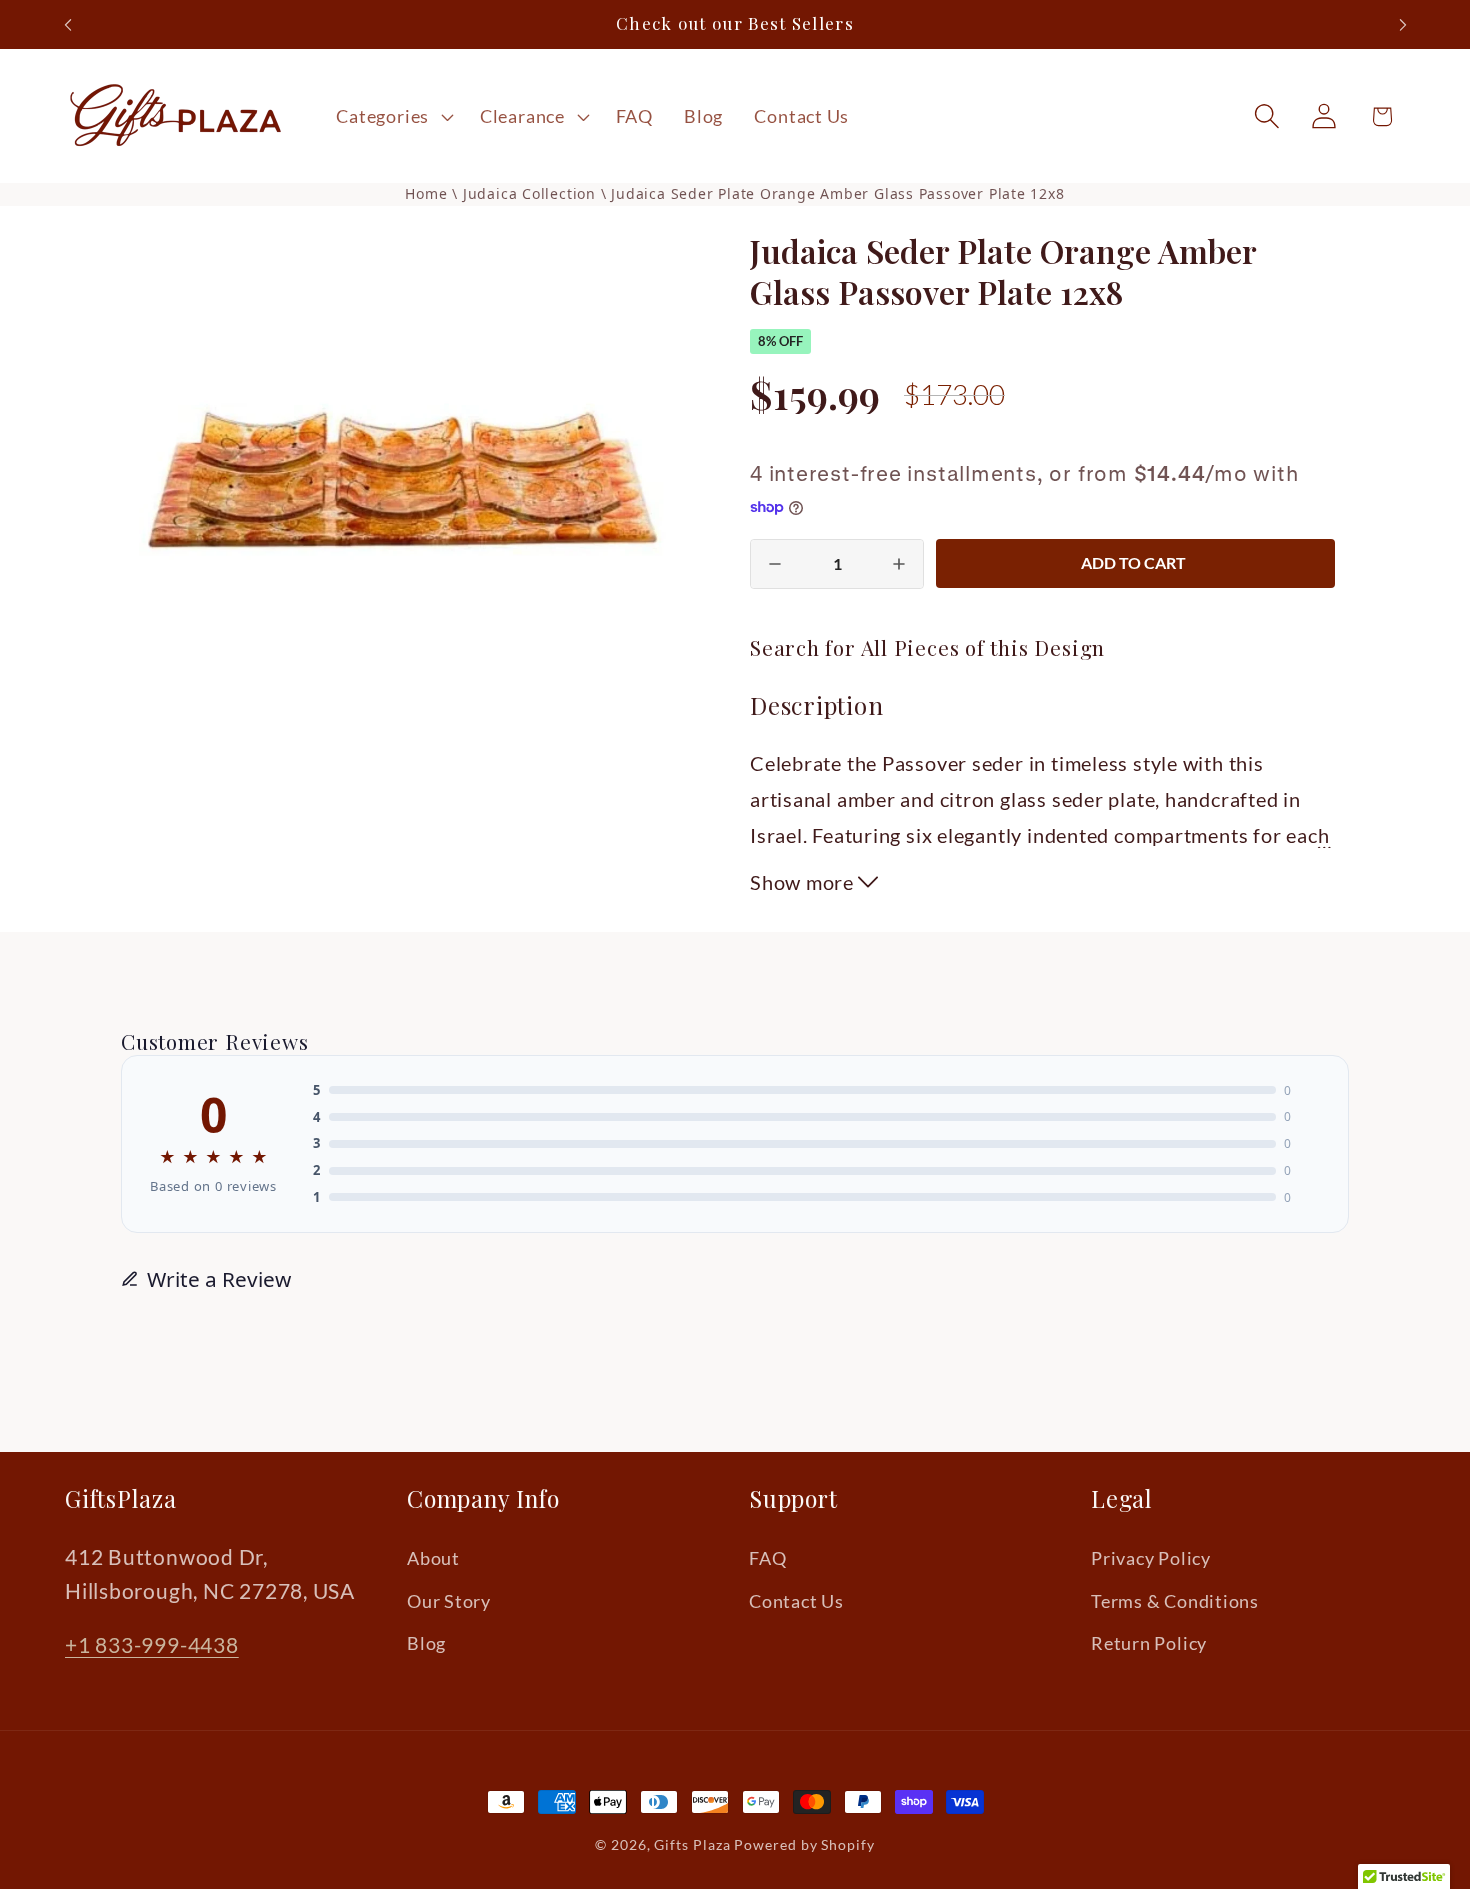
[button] (393, 116)
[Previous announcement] (68, 24)
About (433, 1559)
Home (426, 193)
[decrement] (775, 564)
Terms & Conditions (1175, 1601)
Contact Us (796, 1601)
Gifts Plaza (692, 1844)
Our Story (449, 1601)
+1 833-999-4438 (152, 1645)
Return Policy (1149, 1643)
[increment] (899, 564)
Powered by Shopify (804, 1844)
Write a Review (219, 1279)
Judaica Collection (532, 193)
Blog (426, 1643)
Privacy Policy (1151, 1559)
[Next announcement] (1403, 24)
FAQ (767, 1559)
